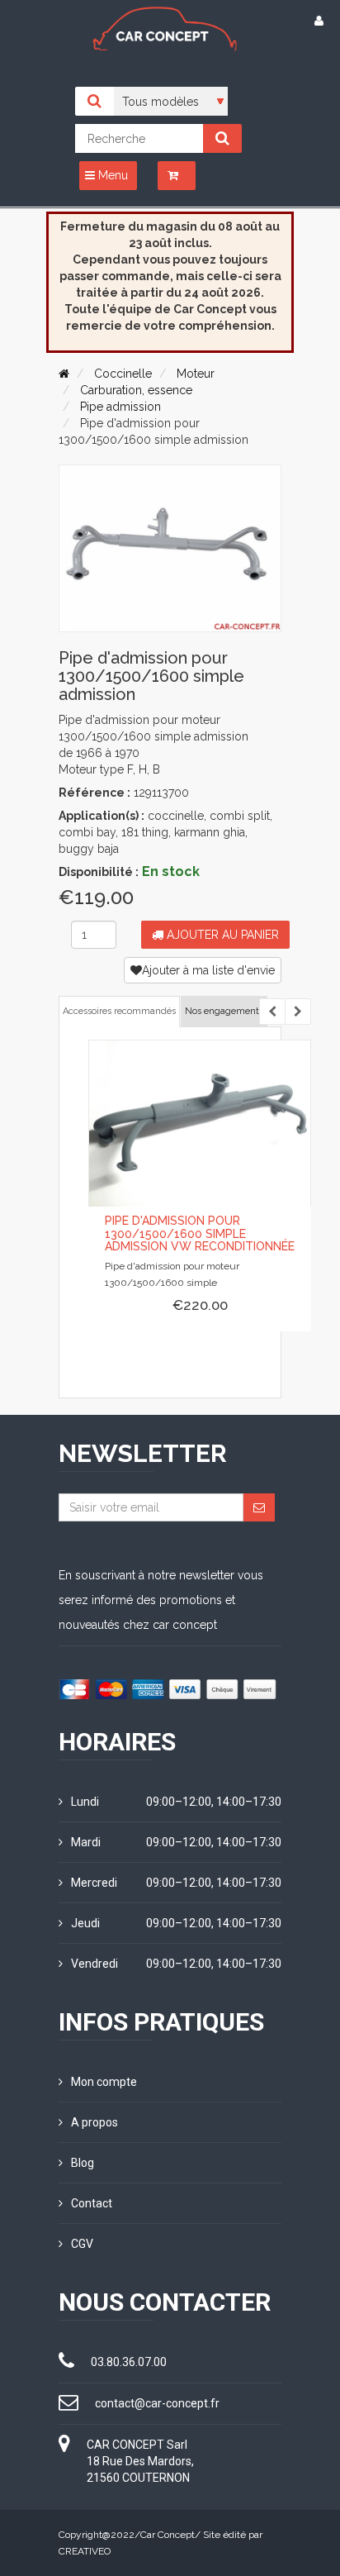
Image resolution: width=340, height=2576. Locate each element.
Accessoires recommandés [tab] (119, 1011)
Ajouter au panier (221, 935)
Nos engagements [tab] (224, 1011)
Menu (111, 175)
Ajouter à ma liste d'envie (208, 970)
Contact (92, 2203)
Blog (83, 2163)
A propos (94, 2122)
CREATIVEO (85, 2551)
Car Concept (168, 2535)
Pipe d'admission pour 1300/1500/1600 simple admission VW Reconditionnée (200, 1233)
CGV (82, 2244)
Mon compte (104, 2082)
